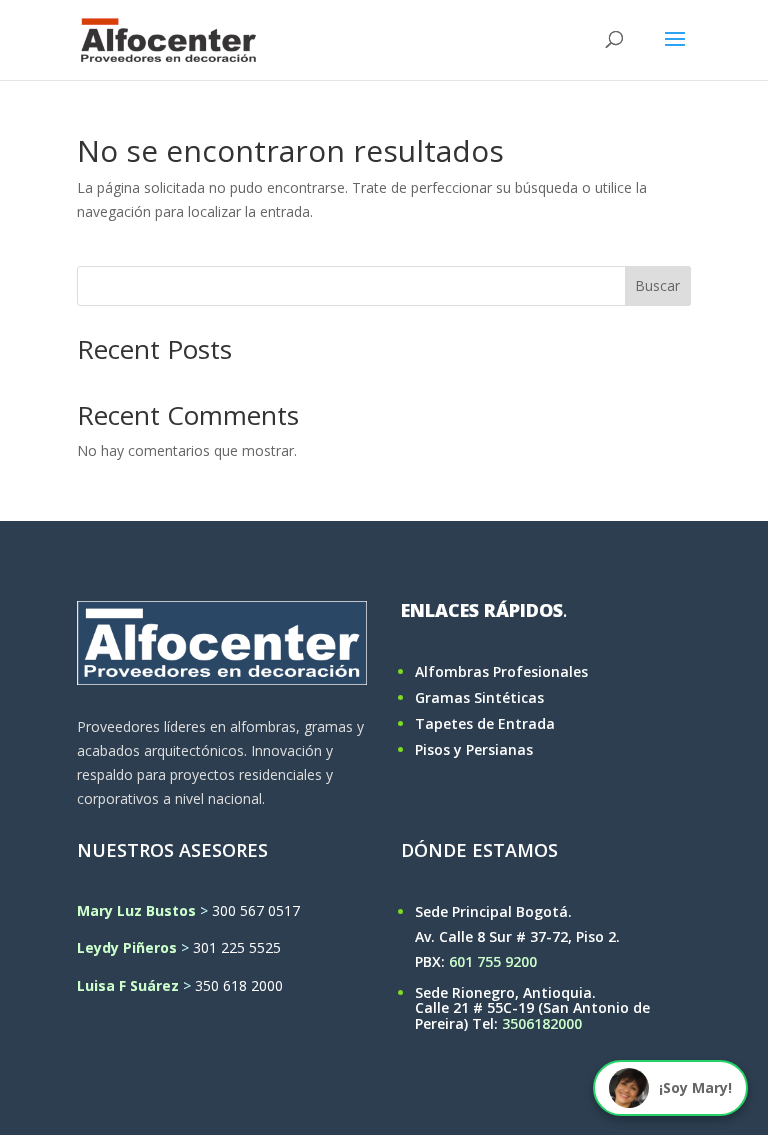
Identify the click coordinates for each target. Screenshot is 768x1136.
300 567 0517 (256, 910)
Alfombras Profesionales (501, 671)
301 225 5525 (237, 947)
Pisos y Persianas (474, 749)
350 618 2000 (239, 985)
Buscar (657, 285)
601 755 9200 (493, 961)
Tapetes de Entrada (485, 723)
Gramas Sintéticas (479, 697)
